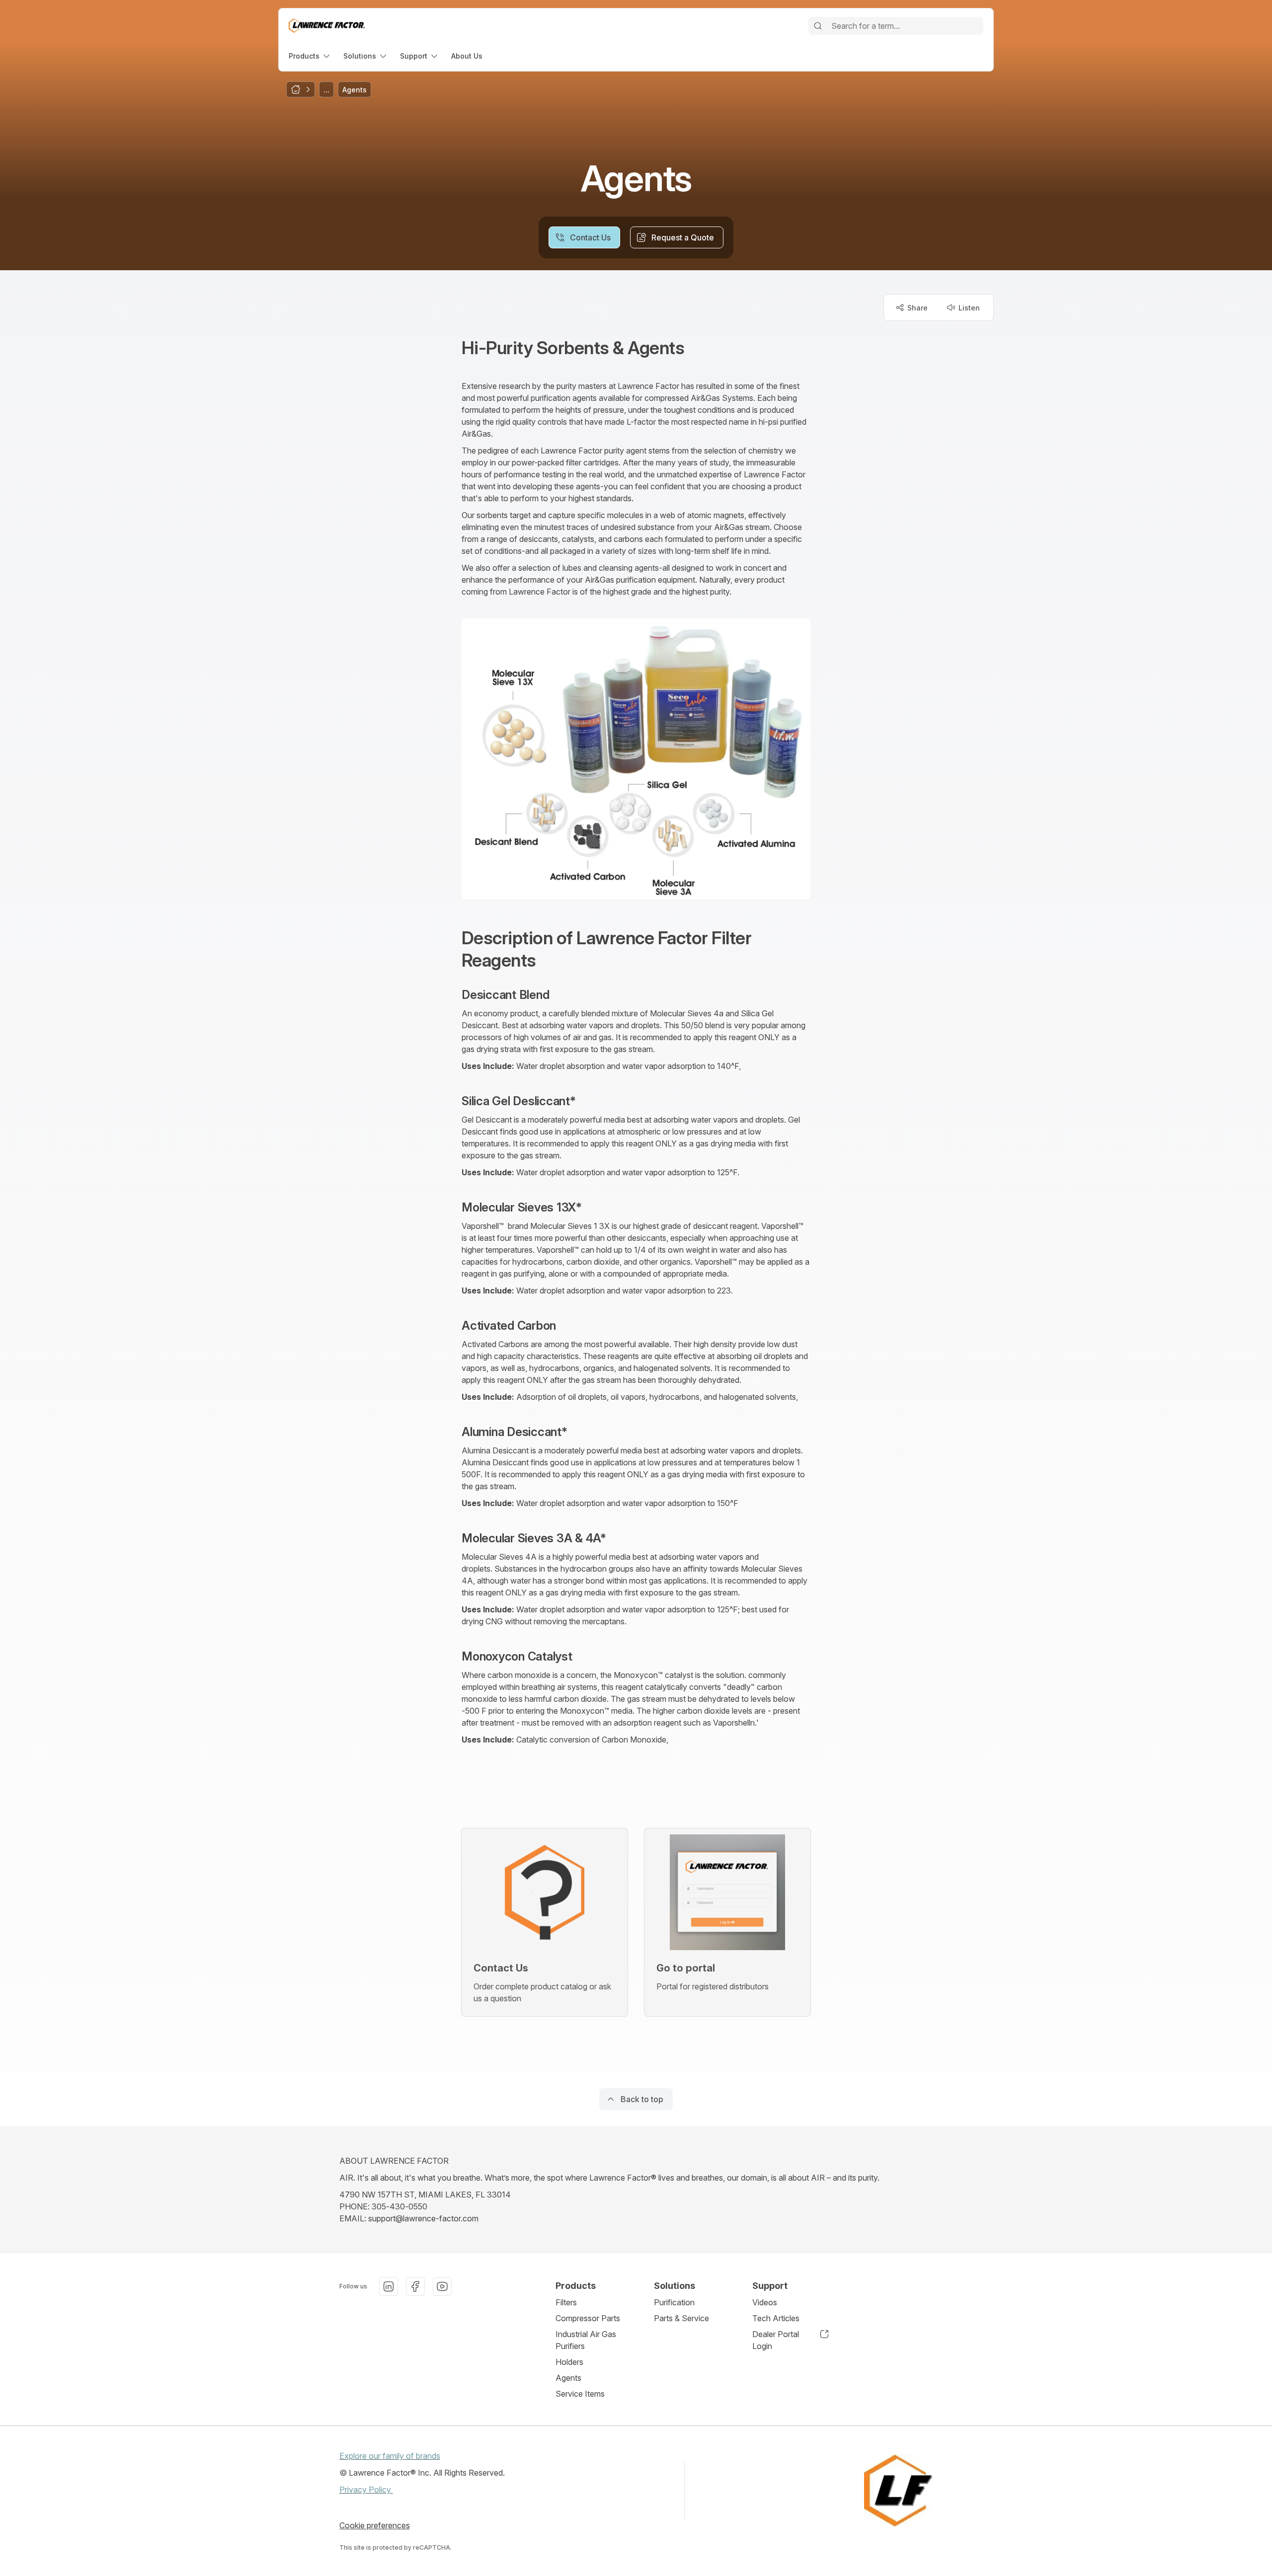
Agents (568, 2378)
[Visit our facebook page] (415, 2286)
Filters (566, 2302)
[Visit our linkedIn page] (389, 2286)
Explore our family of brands (390, 2456)
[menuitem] (310, 56)
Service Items (580, 2394)
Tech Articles (776, 2318)
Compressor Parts (588, 2318)
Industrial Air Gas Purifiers (586, 2340)
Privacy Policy (366, 2490)
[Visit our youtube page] (442, 2286)
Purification (674, 2302)
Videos (765, 2302)
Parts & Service (681, 2318)
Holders (569, 2362)
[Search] (818, 26)
